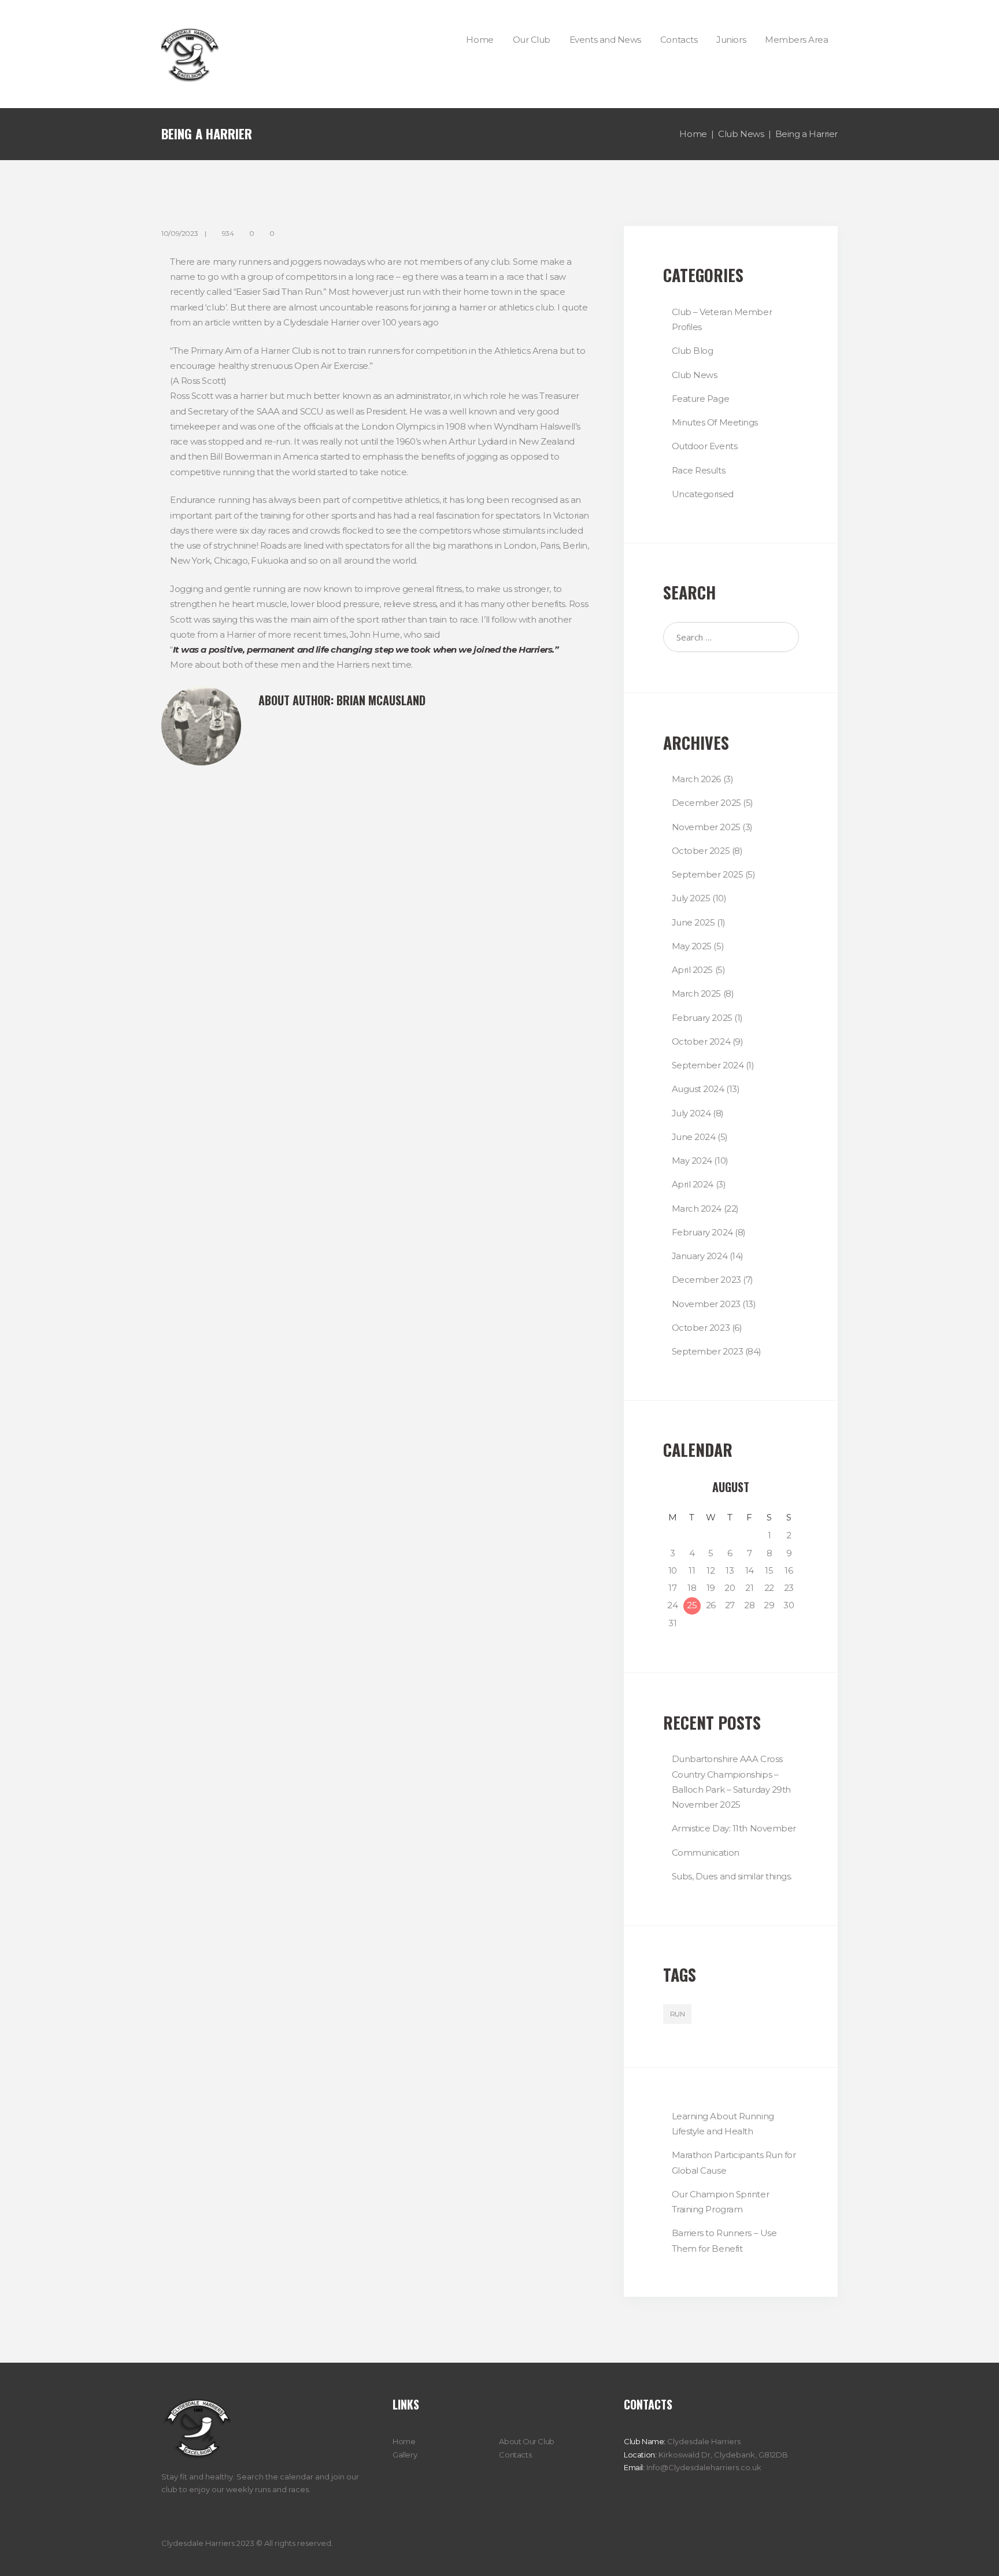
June (693, 922)
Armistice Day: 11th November (734, 1828)
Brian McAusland (381, 700)
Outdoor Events (705, 446)
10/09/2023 (180, 233)
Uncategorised (703, 494)
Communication (706, 1853)
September (708, 874)
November (706, 827)
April (693, 970)
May (692, 946)
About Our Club (527, 2441)
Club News (741, 134)
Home (693, 134)
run (678, 2014)
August (698, 1089)
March (697, 779)
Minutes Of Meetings (715, 422)
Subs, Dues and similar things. (732, 1876)
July (691, 898)
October (701, 851)
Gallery (405, 2455)
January (700, 1256)
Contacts (515, 2455)
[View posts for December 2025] (673, 1487)
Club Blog (693, 351)
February (702, 1018)
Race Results (699, 470)
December (706, 803)
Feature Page (701, 399)
